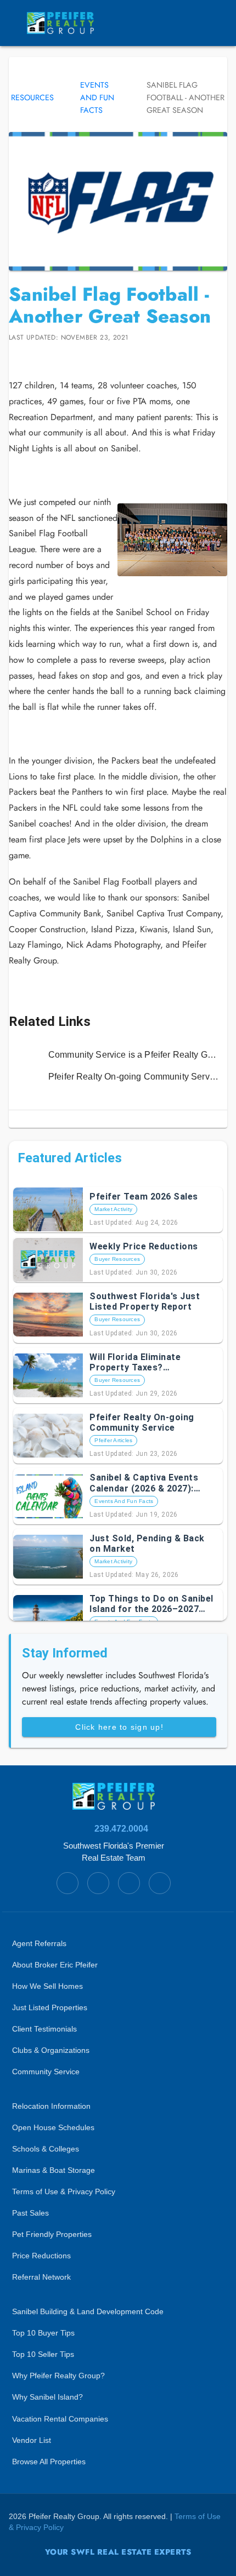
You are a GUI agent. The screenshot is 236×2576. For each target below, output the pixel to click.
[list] (118, 1066)
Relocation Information (51, 2106)
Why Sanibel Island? (47, 2397)
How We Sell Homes (47, 1986)
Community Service (46, 2072)
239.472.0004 (121, 1829)
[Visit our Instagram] (63, 359)
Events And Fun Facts (97, 97)
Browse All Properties (49, 2462)
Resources (32, 97)
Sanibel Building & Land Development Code (88, 2312)
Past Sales (30, 2213)
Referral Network (41, 2277)
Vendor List (32, 2440)
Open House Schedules (53, 2128)
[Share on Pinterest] (47, 359)
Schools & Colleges (46, 2149)
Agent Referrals (39, 1944)
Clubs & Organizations (51, 2050)
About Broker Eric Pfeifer (55, 1965)
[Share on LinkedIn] (32, 359)
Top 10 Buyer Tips (43, 2333)
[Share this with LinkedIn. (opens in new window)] (32, 359)
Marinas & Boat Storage (54, 2170)
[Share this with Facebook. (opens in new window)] (16, 359)
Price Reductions (41, 2256)
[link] (118, 1055)
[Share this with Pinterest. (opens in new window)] (47, 359)
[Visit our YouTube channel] (78, 359)
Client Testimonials (44, 2029)
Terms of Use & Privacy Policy (64, 2192)
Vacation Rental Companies (60, 2419)
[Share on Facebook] (16, 359)
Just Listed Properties (50, 2008)
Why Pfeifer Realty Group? (58, 2376)
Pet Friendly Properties (52, 2234)
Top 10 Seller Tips (43, 2354)
